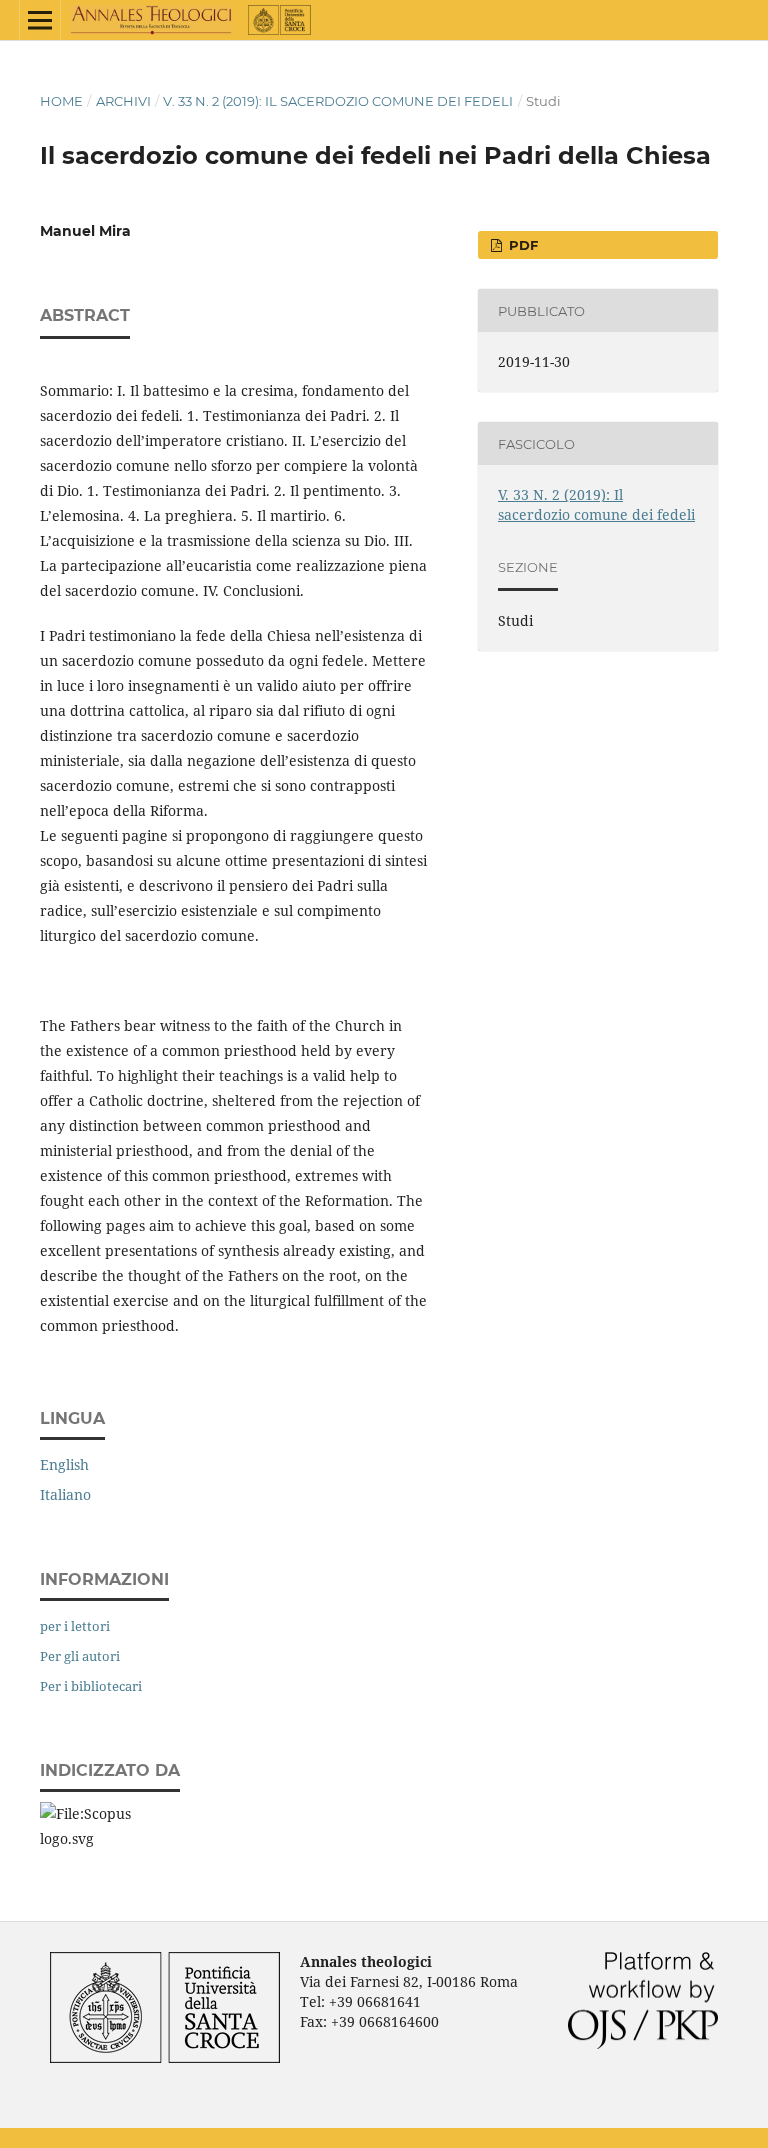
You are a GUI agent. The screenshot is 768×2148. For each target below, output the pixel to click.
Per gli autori (80, 1656)
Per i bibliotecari (91, 1686)
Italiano (65, 1494)
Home (61, 101)
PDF (521, 245)
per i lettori (75, 1626)
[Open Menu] (40, 20)
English (64, 1464)
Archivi (123, 101)
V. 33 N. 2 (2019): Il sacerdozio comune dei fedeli (338, 101)
